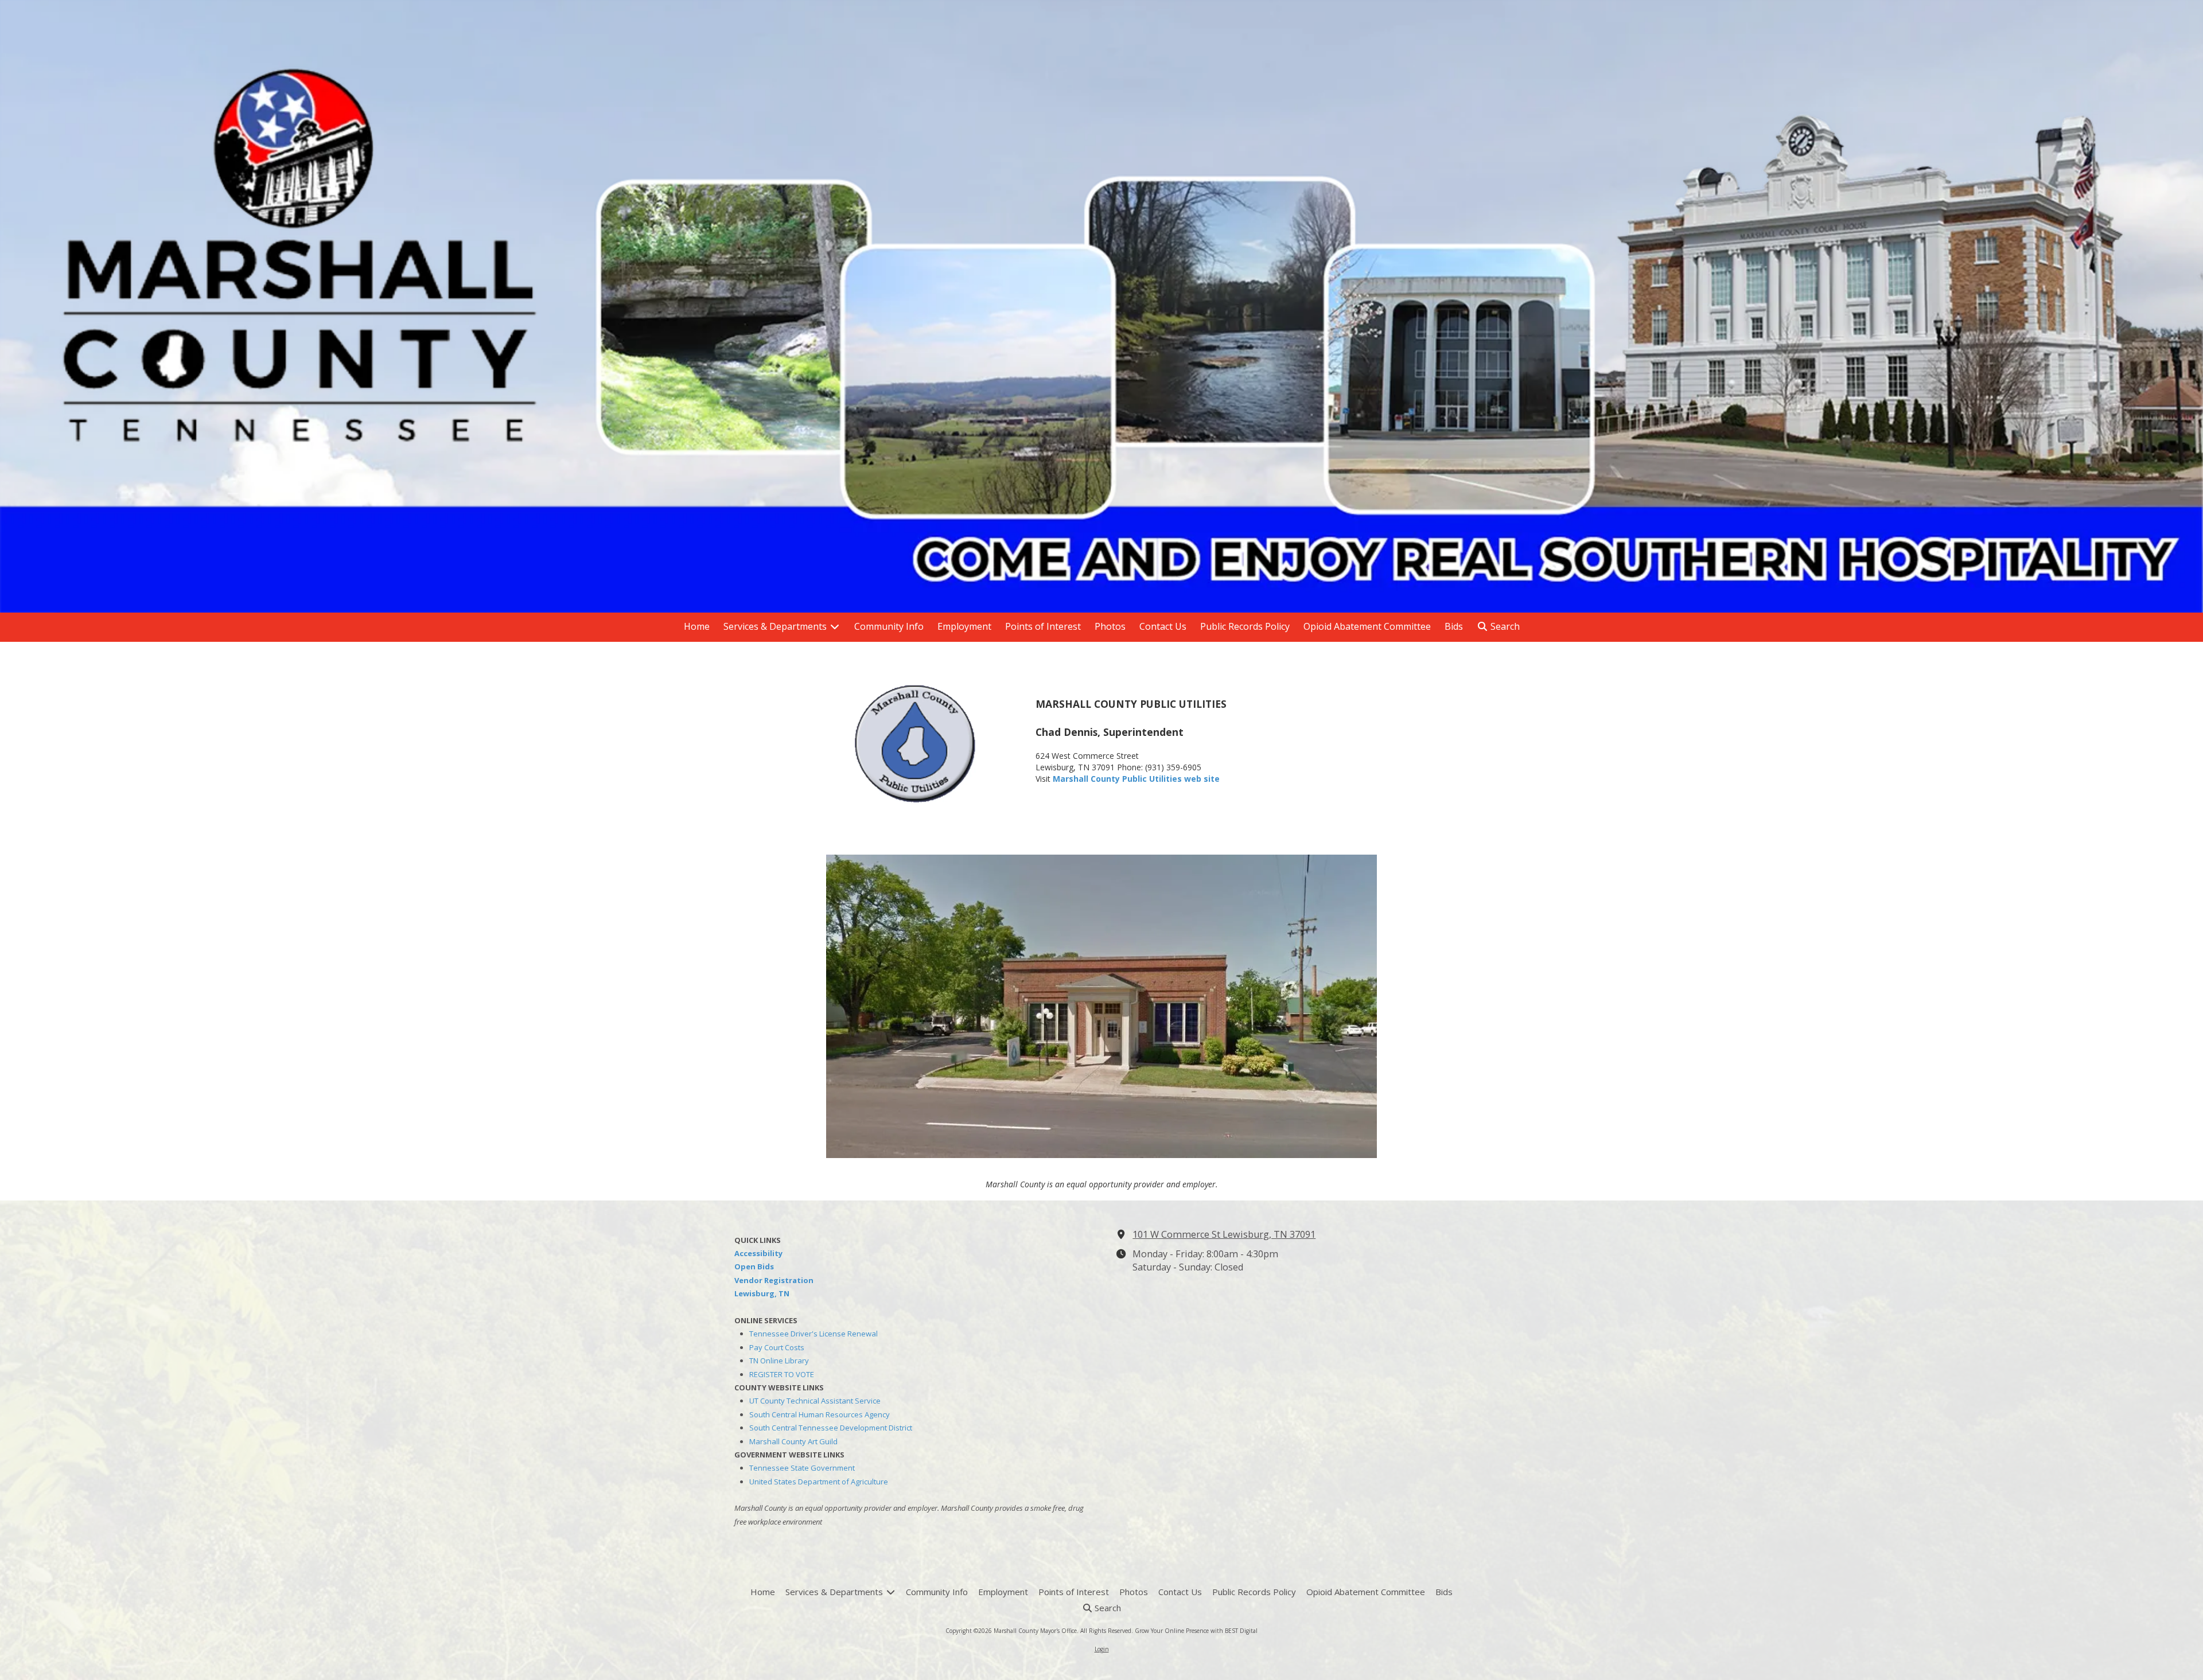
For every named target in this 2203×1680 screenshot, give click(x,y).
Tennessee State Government (802, 1468)
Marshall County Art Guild (793, 1441)
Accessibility (758, 1253)
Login (1102, 1649)
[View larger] (917, 743)
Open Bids (754, 1266)
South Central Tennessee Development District (831, 1428)
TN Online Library (779, 1361)
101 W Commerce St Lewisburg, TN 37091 (1224, 1234)
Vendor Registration (774, 1280)
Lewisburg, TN (762, 1293)
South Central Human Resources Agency (820, 1414)
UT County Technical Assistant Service (815, 1401)
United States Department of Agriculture (819, 1482)
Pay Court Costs (777, 1347)
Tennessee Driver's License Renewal (814, 1334)
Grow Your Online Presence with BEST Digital (1196, 1631)
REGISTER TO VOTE (782, 1374)
